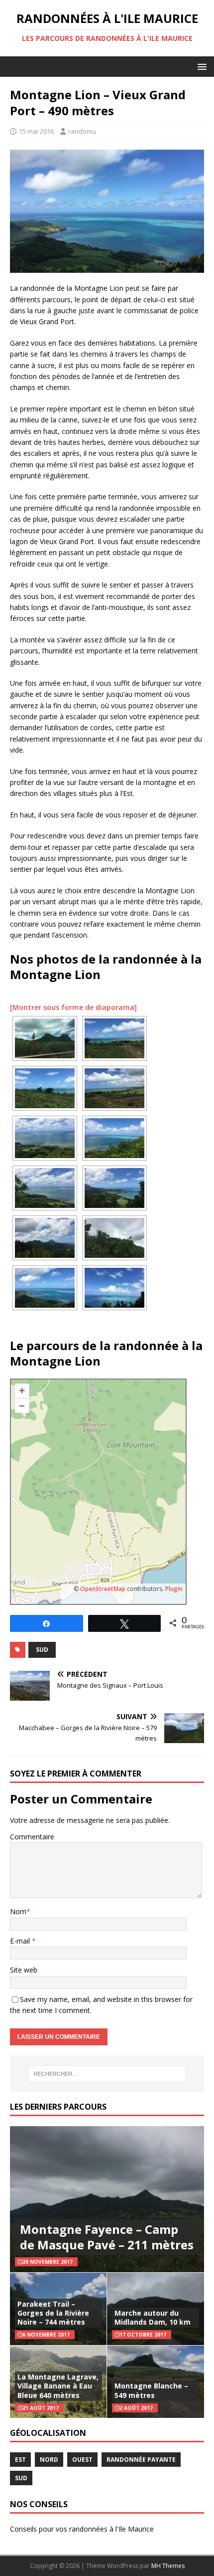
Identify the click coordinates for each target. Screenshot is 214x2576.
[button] (200, 66)
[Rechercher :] (107, 2074)
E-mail (21, 1941)
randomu (82, 131)
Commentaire (32, 1837)
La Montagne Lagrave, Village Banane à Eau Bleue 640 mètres (58, 2386)
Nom (18, 1911)
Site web (24, 1970)
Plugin (173, 1589)
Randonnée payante (141, 2460)
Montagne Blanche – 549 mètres (151, 2390)
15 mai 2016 (36, 131)
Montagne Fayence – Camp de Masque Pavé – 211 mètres (107, 2237)
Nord (49, 2460)
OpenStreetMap (103, 1589)
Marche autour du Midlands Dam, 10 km (153, 2317)
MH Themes (168, 2566)
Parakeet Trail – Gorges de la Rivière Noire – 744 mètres (53, 2313)
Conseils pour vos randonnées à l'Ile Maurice (82, 2529)
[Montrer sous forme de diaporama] (73, 1007)
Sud (42, 1650)
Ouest (82, 2460)
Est (20, 2460)
